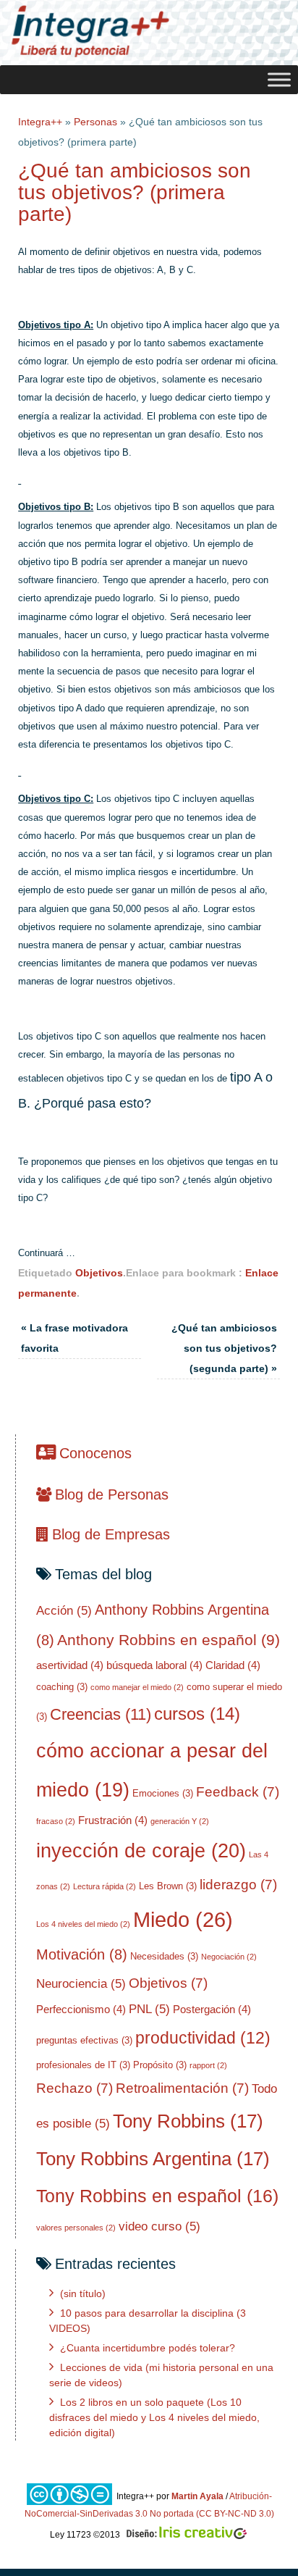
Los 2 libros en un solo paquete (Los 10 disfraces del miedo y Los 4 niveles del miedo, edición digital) (154, 2417)
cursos (197, 1714)
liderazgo (238, 1885)
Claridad (233, 1665)
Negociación (229, 1957)
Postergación (212, 2009)
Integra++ (40, 122)
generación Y (180, 1821)
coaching (62, 1687)
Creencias (101, 1714)
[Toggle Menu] (279, 79)
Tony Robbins (188, 2121)
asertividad (70, 1665)
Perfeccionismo (81, 2009)
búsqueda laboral (154, 1665)
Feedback (238, 1792)
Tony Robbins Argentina (153, 2159)
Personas (95, 122)
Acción (64, 1611)
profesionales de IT (83, 2065)
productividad (203, 2038)
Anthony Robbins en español (169, 1640)
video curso (159, 2226)
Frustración (113, 1820)
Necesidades (164, 1956)
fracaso (56, 1821)
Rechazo (74, 2088)
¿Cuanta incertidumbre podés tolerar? (148, 2348)
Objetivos (99, 1273)
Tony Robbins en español (157, 2196)
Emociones (163, 1793)
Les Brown (168, 1886)
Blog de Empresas (111, 1534)
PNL (149, 2009)
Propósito (160, 2065)
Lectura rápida (105, 1886)
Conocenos (95, 1453)
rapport (208, 2065)
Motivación (82, 1954)
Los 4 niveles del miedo (83, 1924)
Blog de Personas (112, 1494)
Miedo (183, 1919)
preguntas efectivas (84, 2040)
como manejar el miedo (137, 1687)
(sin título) (83, 2293)
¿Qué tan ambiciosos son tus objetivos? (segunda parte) (224, 1348)
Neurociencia (81, 1984)
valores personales (76, 2228)
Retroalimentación (182, 2088)
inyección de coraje (141, 1851)
